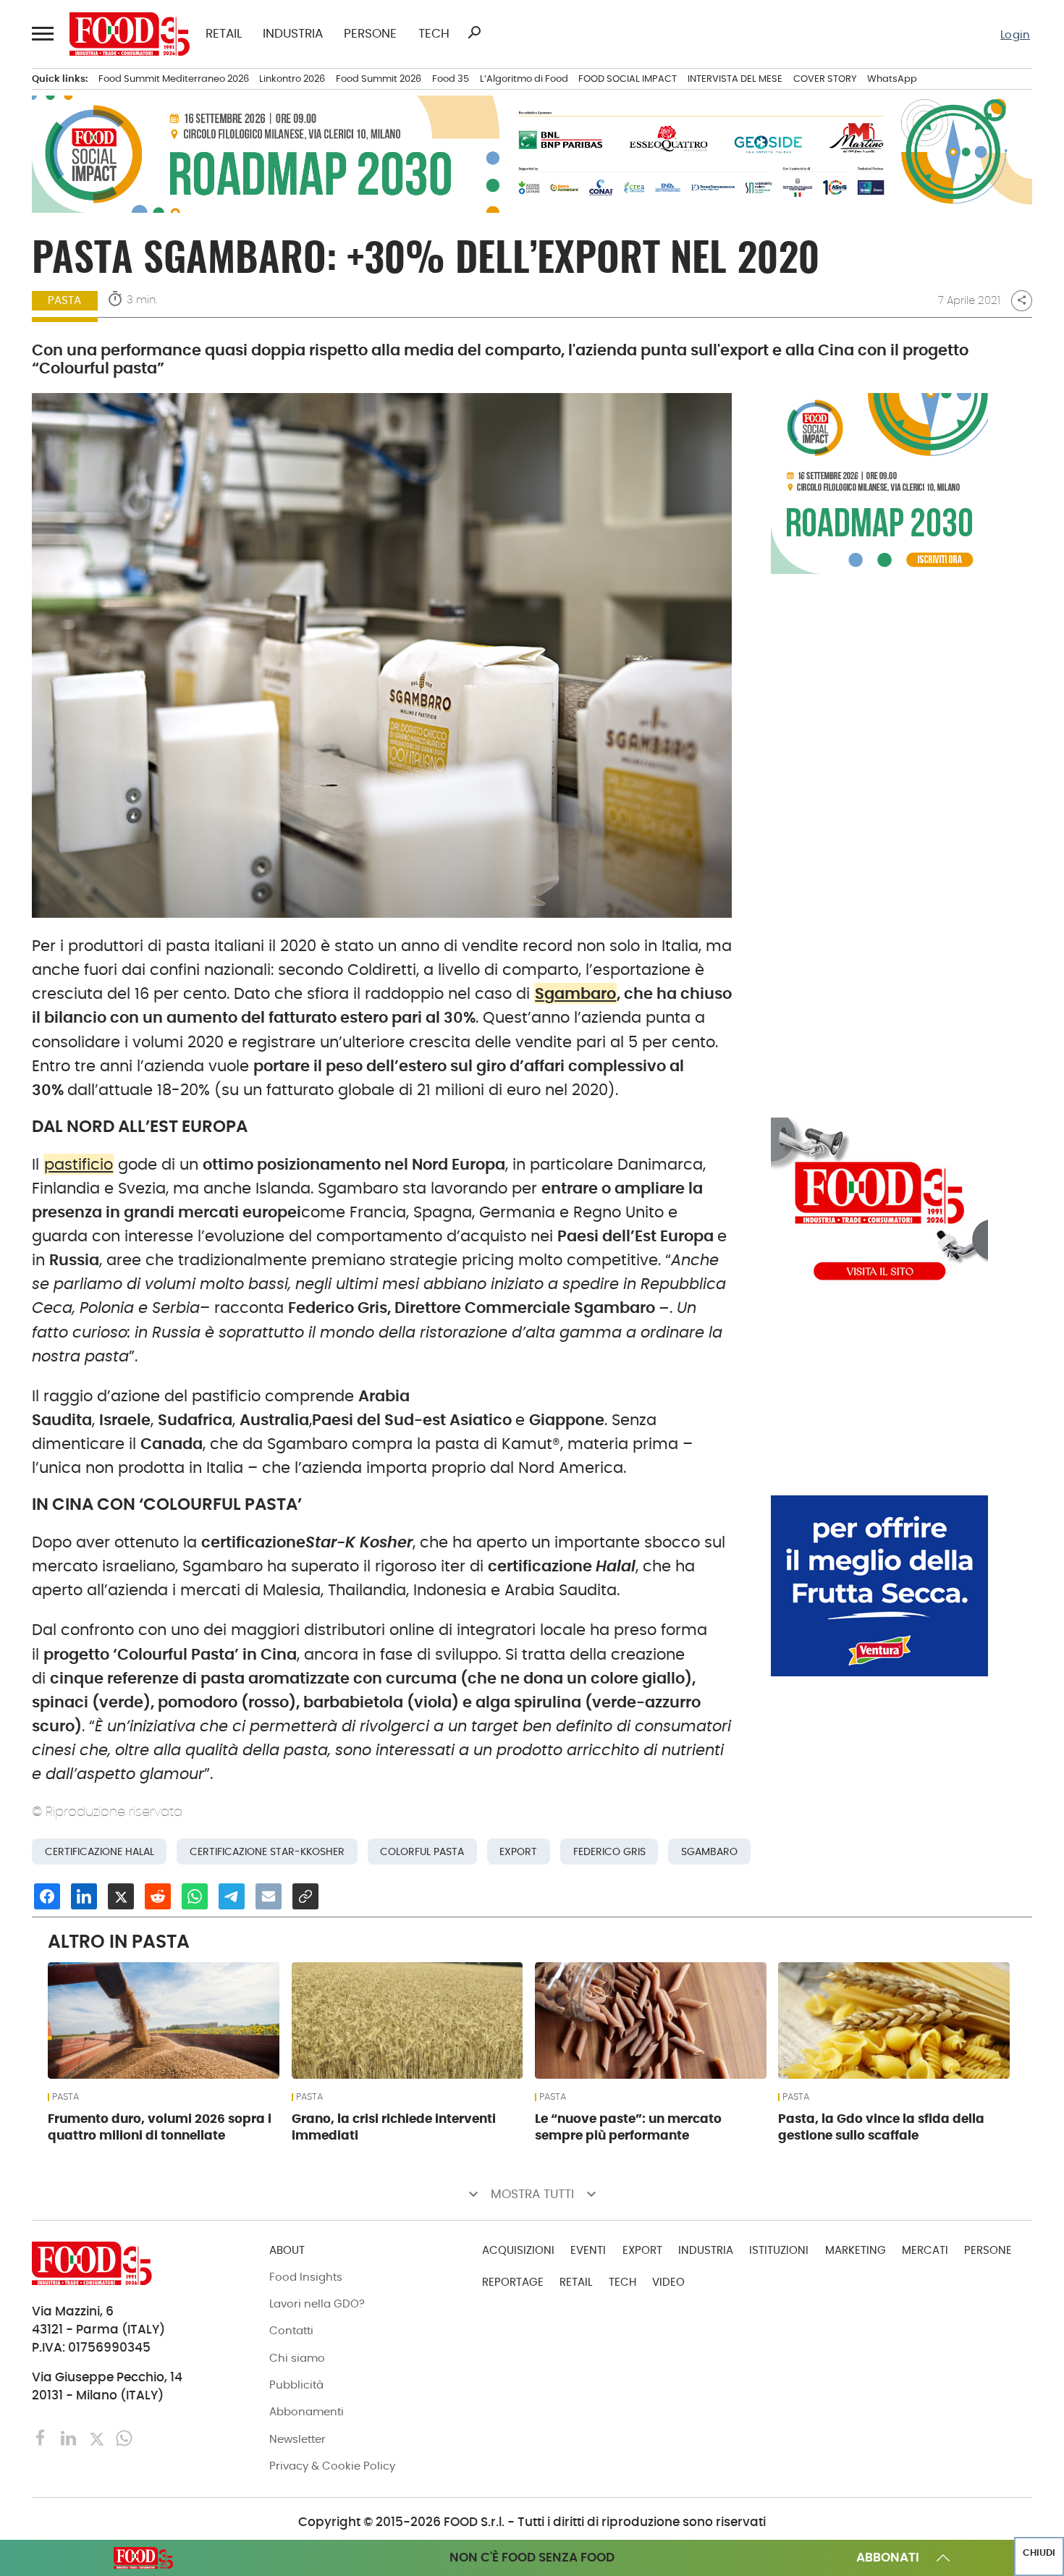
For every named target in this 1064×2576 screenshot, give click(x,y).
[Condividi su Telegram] (232, 1896)
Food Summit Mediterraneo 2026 (174, 79)
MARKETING (856, 2250)
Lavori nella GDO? (317, 2303)
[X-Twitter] (98, 2437)
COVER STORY (825, 79)
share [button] (1022, 300)
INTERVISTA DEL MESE (735, 79)
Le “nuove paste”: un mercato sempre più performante (628, 2127)
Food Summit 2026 (379, 79)
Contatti (291, 2330)
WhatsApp (892, 79)
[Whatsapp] (124, 2437)
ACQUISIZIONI (518, 2250)
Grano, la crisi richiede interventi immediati (394, 2127)
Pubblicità (296, 2385)
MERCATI (925, 2250)
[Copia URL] (305, 1896)
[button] (42, 34)
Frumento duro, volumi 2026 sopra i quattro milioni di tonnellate (160, 2127)
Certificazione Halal (100, 1851)
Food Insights (306, 2277)
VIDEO (668, 2282)
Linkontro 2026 (292, 79)
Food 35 (451, 79)
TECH (434, 34)
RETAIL (224, 34)
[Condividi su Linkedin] (84, 1896)
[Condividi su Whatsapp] (195, 1896)
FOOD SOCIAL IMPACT (628, 79)
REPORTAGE (513, 2282)
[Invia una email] (269, 1896)
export (518, 1851)
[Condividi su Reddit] (158, 1896)
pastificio (79, 1164)
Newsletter (297, 2439)
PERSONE (370, 34)
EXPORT (642, 2250)
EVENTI (588, 2250)
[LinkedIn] (70, 2437)
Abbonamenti (307, 2411)
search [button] (474, 33)
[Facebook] (43, 2437)
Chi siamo (297, 2358)
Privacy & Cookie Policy (332, 2466)
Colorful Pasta (422, 1851)
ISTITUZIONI (779, 2250)
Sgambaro (575, 993)
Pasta (64, 300)
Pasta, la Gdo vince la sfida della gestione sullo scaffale (881, 2127)
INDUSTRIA (293, 34)
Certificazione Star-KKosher (267, 1851)
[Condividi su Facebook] (47, 1896)
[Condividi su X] (121, 1896)
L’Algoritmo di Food (524, 79)
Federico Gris (609, 1851)
